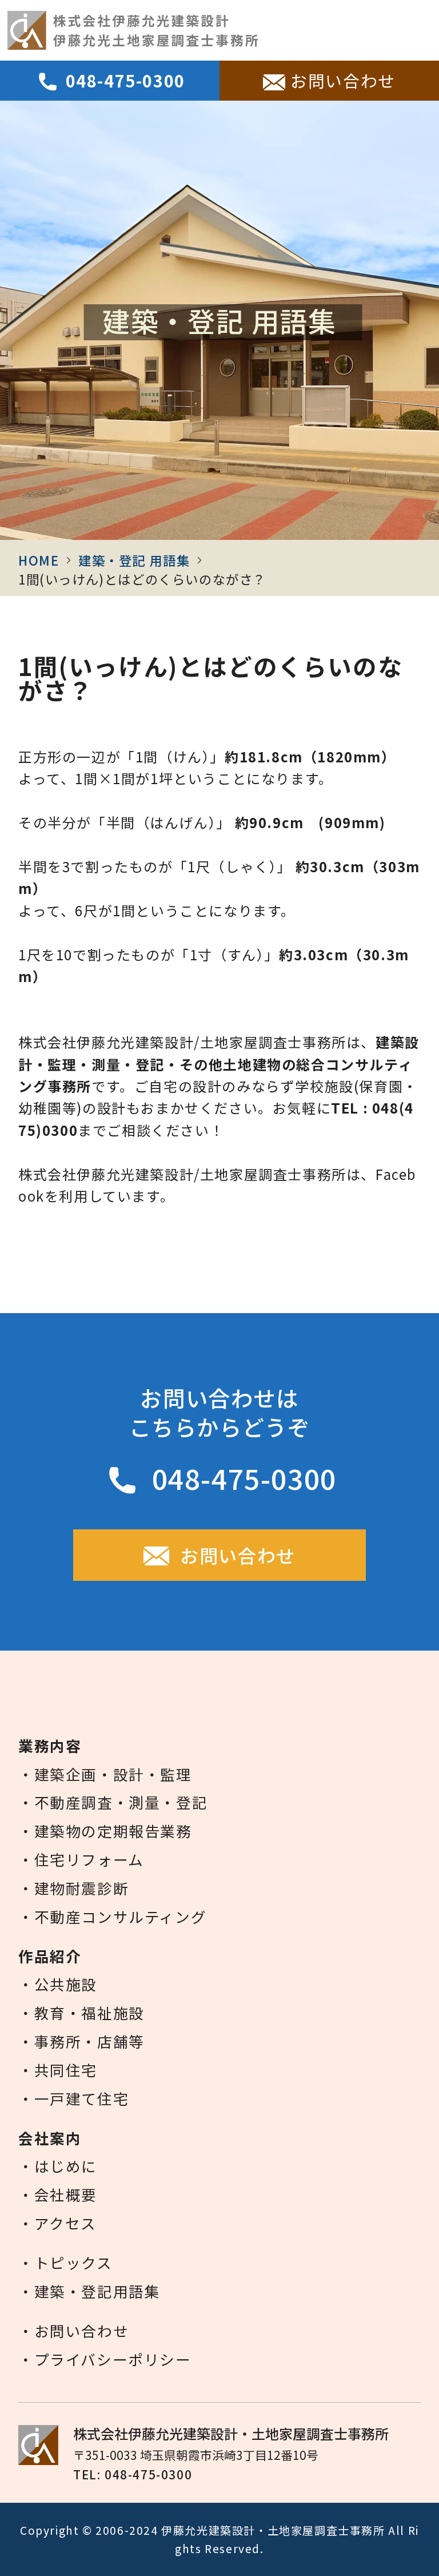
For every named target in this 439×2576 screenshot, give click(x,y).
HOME (39, 560)
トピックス (321, 30)
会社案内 (167, 30)
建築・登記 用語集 (134, 560)
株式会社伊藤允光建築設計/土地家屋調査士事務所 (182, 1042)
